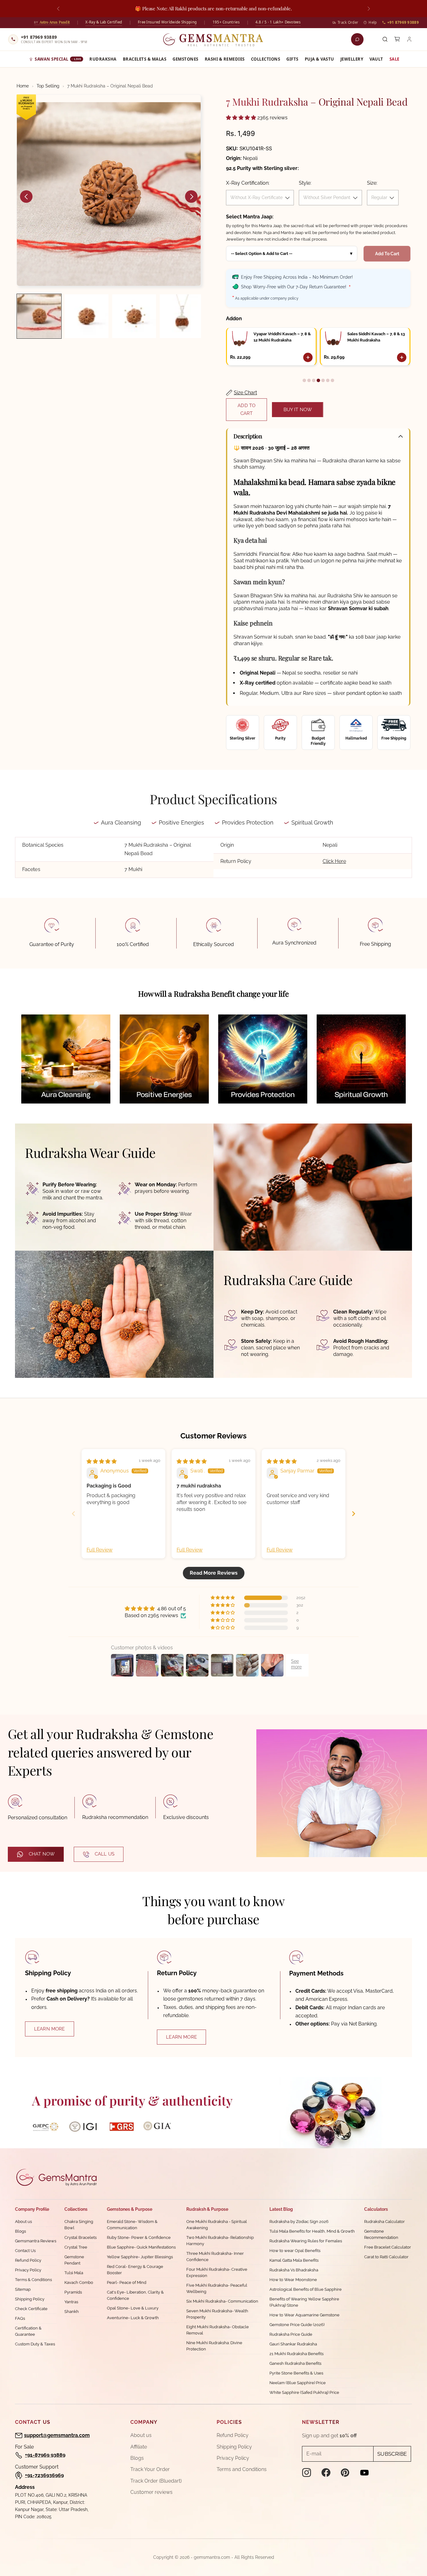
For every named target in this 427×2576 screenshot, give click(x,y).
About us (23, 2222)
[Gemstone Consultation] (357, 39)
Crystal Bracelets (80, 2237)
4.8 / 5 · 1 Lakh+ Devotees (278, 22)
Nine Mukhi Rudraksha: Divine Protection (214, 2346)
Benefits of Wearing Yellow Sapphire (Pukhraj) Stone (304, 2302)
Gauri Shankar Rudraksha (293, 2344)
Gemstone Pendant (74, 2260)
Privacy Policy (28, 2270)
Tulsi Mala (74, 2273)
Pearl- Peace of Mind (127, 2282)
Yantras (71, 2302)
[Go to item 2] (87, 316)
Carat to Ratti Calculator (386, 2257)
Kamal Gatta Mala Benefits (294, 2260)
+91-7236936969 (44, 2475)
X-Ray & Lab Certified (104, 22)
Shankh (72, 2312)
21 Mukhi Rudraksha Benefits (296, 2354)
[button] (242, 118)
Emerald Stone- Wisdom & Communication (132, 2225)
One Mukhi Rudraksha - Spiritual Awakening (217, 2225)
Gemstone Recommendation (381, 2234)
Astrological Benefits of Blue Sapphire (306, 2289)
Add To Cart (387, 254)
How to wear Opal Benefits (295, 2251)
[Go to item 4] (182, 316)
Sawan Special (58, 59)
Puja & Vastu (319, 59)
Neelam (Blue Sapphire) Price (298, 2383)
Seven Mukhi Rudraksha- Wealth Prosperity (217, 2314)
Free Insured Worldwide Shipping (167, 22)
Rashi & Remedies (225, 59)
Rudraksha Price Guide (291, 2334)
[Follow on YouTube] (364, 2473)
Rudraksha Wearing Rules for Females (306, 2241)
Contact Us (25, 2251)
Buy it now (298, 410)
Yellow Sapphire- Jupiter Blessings (140, 2257)
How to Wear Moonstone (293, 2280)
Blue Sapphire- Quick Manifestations (141, 2247)
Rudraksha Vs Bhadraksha (294, 2270)
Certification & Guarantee (28, 2331)
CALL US (105, 1854)
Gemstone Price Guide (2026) (297, 2325)
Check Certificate (31, 2309)
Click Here (334, 861)
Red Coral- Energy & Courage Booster (135, 2270)
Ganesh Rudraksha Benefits (295, 2363)
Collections (266, 59)
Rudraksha (103, 59)
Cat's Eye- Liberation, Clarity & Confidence (135, 2295)
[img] (102, 1461)
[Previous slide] (73, 1514)
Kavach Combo (79, 2282)
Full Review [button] (100, 1550)
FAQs (20, 2318)
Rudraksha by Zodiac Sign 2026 (299, 2222)
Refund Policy (28, 2260)
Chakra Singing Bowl (79, 2225)
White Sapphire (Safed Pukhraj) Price (304, 2392)
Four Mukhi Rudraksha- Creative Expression (217, 2272)
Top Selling (48, 86)
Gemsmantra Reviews (36, 2241)
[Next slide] (354, 1514)
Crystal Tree (76, 2247)
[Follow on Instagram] (307, 2473)
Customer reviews (151, 2492)
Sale (394, 59)
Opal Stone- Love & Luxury (133, 2308)
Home (23, 86)
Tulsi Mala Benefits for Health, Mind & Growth (312, 2231)
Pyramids (73, 2292)
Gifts (292, 59)
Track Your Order (150, 2469)
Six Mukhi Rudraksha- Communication (222, 2301)
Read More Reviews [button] (214, 1573)
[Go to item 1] (39, 316)
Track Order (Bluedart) (156, 2481)
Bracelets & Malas (145, 59)
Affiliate (139, 2447)
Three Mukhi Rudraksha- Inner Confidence (215, 2257)
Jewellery (352, 59)
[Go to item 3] (134, 316)
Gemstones (186, 59)
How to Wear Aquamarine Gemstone (304, 2315)
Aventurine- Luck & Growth (133, 2318)
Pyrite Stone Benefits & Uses (296, 2373)
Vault (376, 59)
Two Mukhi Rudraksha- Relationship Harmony (220, 2241)
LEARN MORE (50, 2029)
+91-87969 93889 (45, 2455)
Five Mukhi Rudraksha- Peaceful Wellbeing (217, 2288)
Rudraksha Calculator (384, 2222)
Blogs (20, 2231)
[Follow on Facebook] (326, 2473)
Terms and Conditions (242, 2469)
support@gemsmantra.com (57, 2435)
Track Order (348, 22)
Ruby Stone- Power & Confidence (139, 2237)
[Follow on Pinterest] (345, 2473)
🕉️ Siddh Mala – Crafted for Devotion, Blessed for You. (213, 8)
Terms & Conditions (33, 2280)
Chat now (42, 1854)
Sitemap (23, 2289)
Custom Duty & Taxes (35, 2344)
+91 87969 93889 (403, 22)
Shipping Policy (30, 2299)
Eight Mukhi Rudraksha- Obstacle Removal (218, 2330)
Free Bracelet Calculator (388, 2247)
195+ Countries (226, 22)
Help (373, 22)
